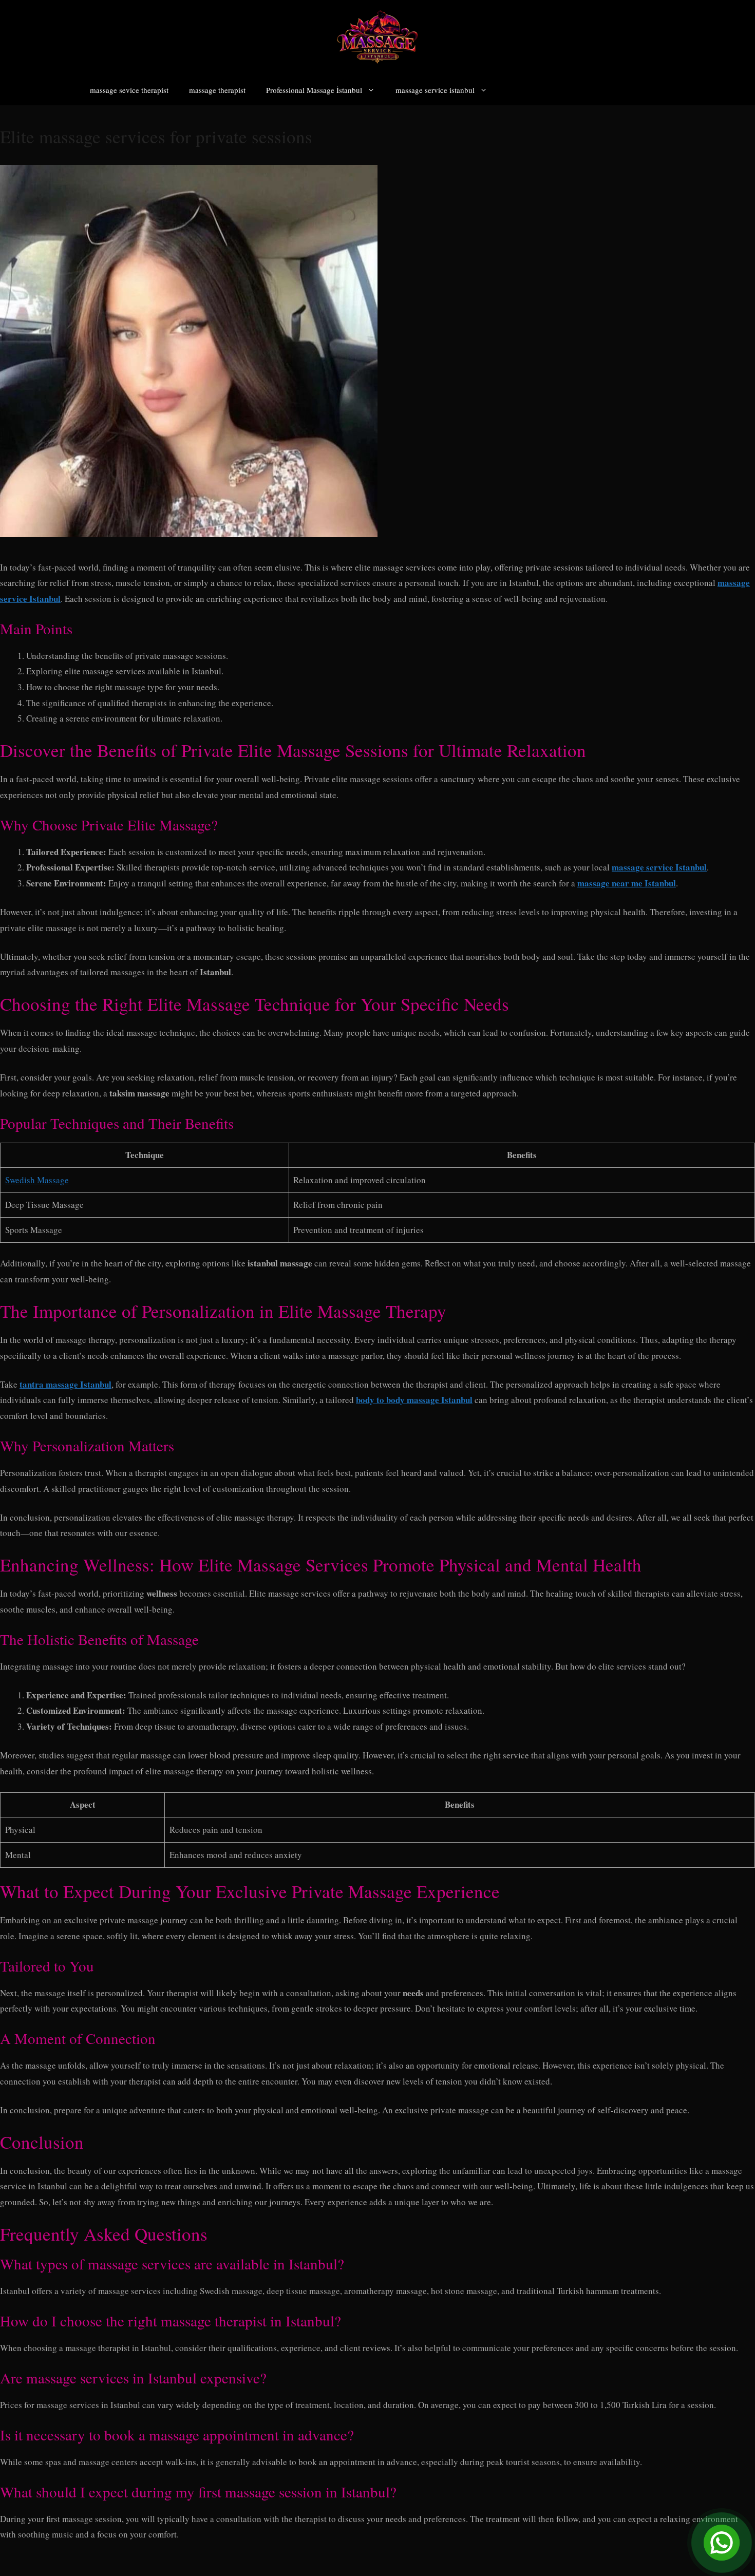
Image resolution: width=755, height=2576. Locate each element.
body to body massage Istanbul (414, 1400)
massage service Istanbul (659, 867)
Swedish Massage (37, 1180)
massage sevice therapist (129, 90)
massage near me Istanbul (627, 883)
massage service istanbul (435, 90)
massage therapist (217, 90)
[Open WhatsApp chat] (722, 2543)
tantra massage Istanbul (65, 1384)
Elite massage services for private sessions (156, 136)
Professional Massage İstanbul (314, 90)
